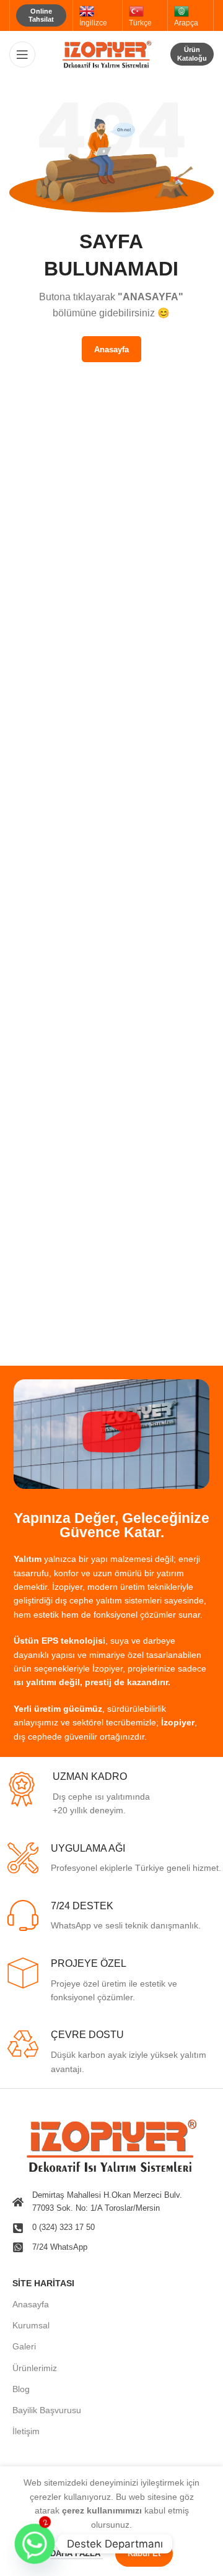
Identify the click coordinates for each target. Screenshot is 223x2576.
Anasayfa (31, 2304)
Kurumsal (31, 2325)
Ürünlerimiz (35, 2368)
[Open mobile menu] (22, 54)
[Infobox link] (113, 1794)
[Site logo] (111, 53)
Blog (21, 2389)
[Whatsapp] (35, 2544)
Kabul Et (144, 2553)
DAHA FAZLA (77, 2553)
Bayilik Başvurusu (47, 2410)
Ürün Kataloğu (192, 54)
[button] (111, 1434)
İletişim (26, 2431)
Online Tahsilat (41, 15)
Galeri (24, 2346)
